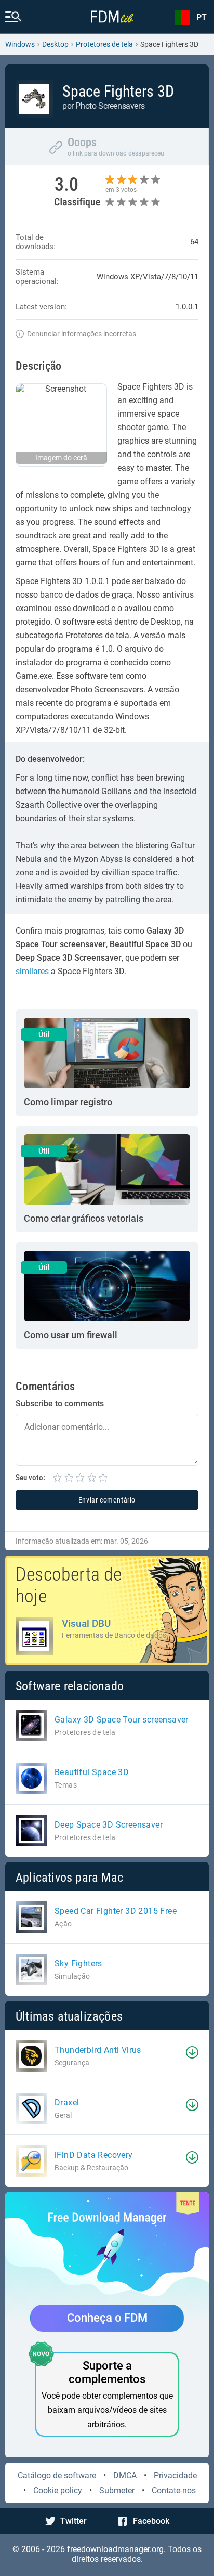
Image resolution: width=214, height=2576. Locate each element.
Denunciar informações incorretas (82, 334)
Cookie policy (58, 2490)
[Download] (192, 2052)
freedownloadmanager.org (115, 2549)
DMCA (125, 2475)
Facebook (151, 2521)
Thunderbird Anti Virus (98, 2050)
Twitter (73, 2521)
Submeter (117, 2490)
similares (32, 971)
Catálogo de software (57, 2475)
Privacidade (175, 2475)
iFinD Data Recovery (94, 2155)
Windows (20, 44)
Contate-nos (174, 2490)
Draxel (67, 2102)
